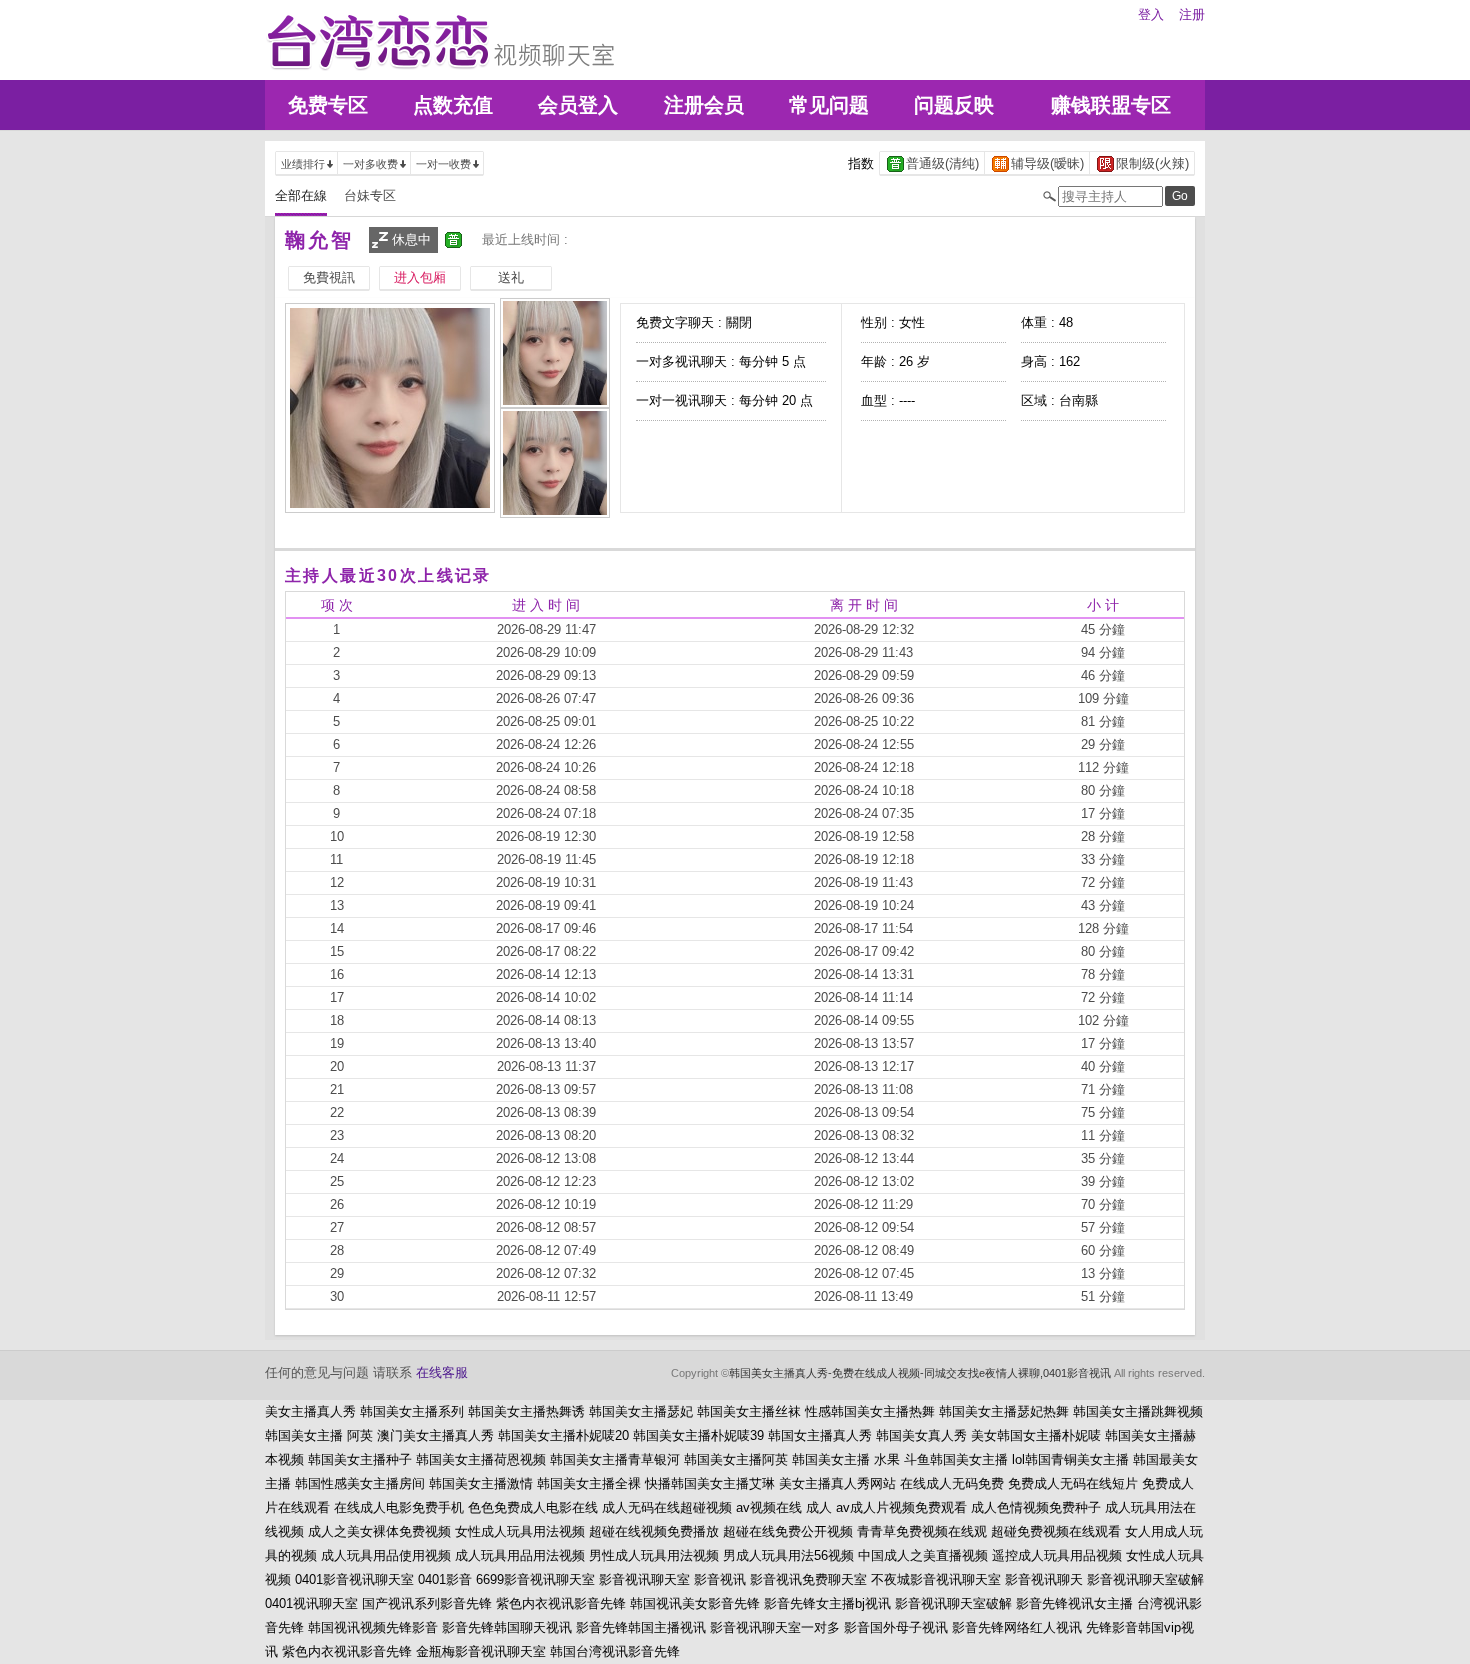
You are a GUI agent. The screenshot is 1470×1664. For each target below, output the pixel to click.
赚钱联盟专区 (1111, 105)
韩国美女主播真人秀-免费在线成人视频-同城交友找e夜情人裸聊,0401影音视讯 (920, 1373)
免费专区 (328, 105)
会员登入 (578, 105)
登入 (1151, 14)
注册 (1192, 14)
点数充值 (453, 105)
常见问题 (829, 105)
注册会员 (704, 105)
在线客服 (442, 1372)
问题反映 (954, 105)
